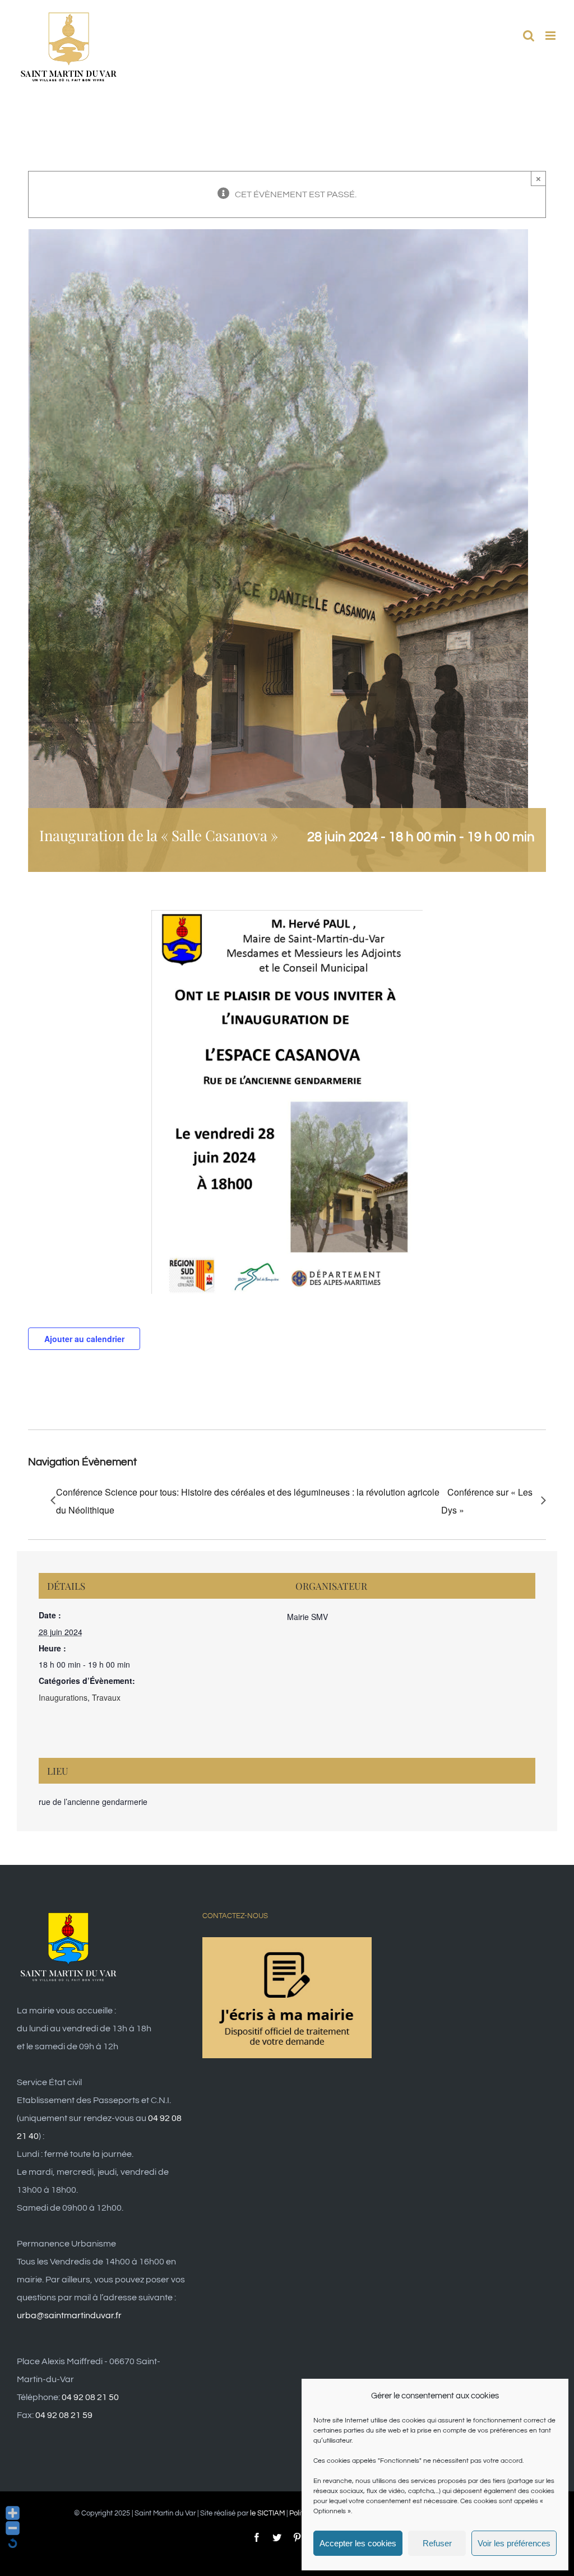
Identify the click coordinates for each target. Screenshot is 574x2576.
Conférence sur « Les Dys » (487, 1501)
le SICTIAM (267, 2513)
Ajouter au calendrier (84, 1339)
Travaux (106, 1697)
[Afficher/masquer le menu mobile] (551, 36)
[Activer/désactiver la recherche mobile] (529, 36)
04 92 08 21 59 (64, 2415)
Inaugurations (63, 1697)
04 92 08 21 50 (90, 2397)
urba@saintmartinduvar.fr (69, 2315)
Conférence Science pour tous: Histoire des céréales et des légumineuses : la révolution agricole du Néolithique (248, 1501)
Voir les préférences (514, 2543)
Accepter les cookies (358, 2543)
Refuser (437, 2543)
